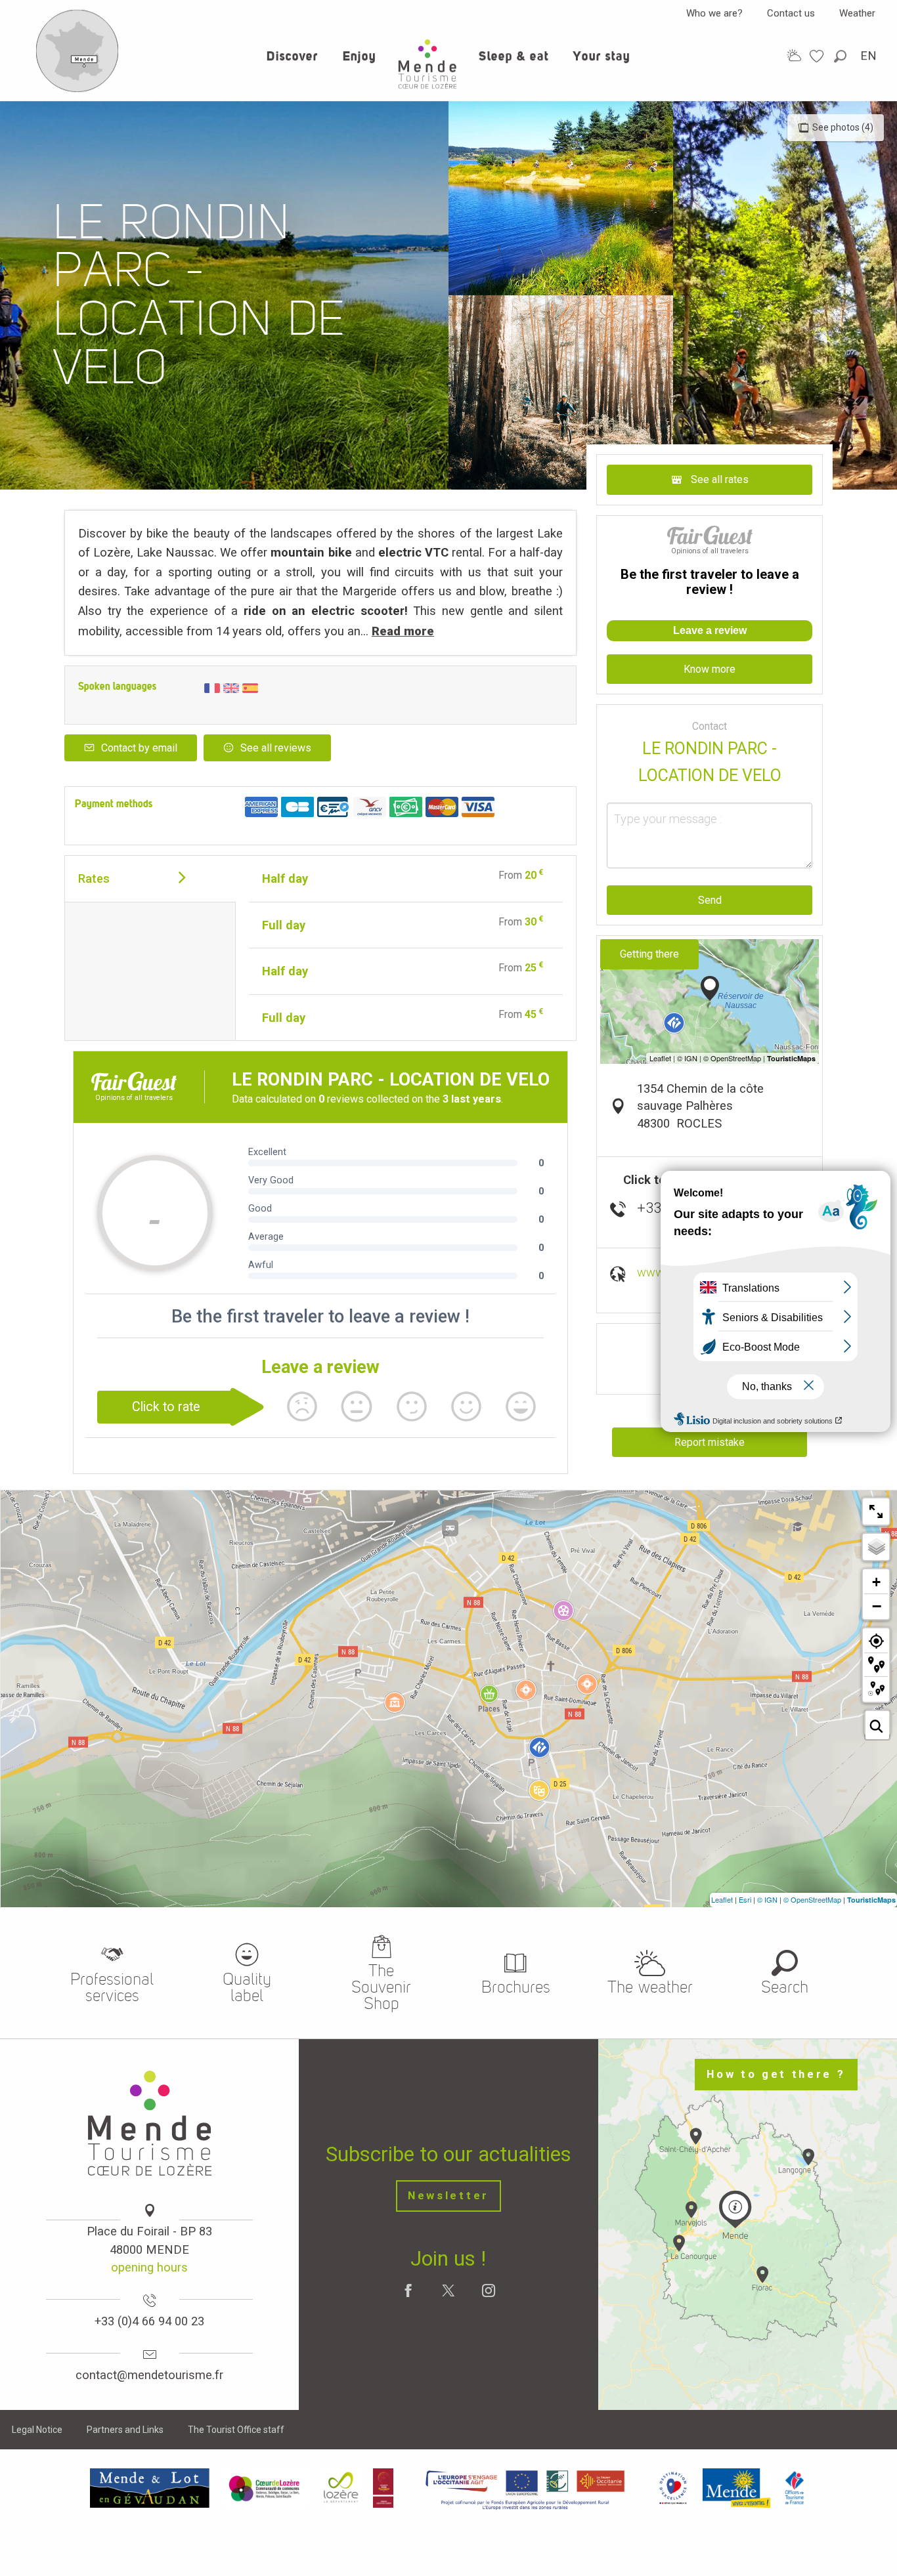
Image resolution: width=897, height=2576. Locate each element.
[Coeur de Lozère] (265, 2488)
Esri (745, 1899)
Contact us (791, 13)
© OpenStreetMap (812, 1899)
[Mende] (737, 2488)
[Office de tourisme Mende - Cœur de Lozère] (427, 64)
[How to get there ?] (77, 89)
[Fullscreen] (876, 1511)
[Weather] (794, 55)
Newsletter (448, 2196)
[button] (841, 56)
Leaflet (722, 1899)
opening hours (149, 2267)
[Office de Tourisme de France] (795, 2488)
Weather (857, 13)
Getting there (649, 954)
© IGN (767, 1899)
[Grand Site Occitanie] (384, 2488)
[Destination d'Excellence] (673, 2488)
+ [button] (876, 1582)
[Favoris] (818, 56)
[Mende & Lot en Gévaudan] (150, 2488)
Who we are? (714, 13)
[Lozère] (341, 2488)
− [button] (877, 1606)
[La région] (525, 2488)
